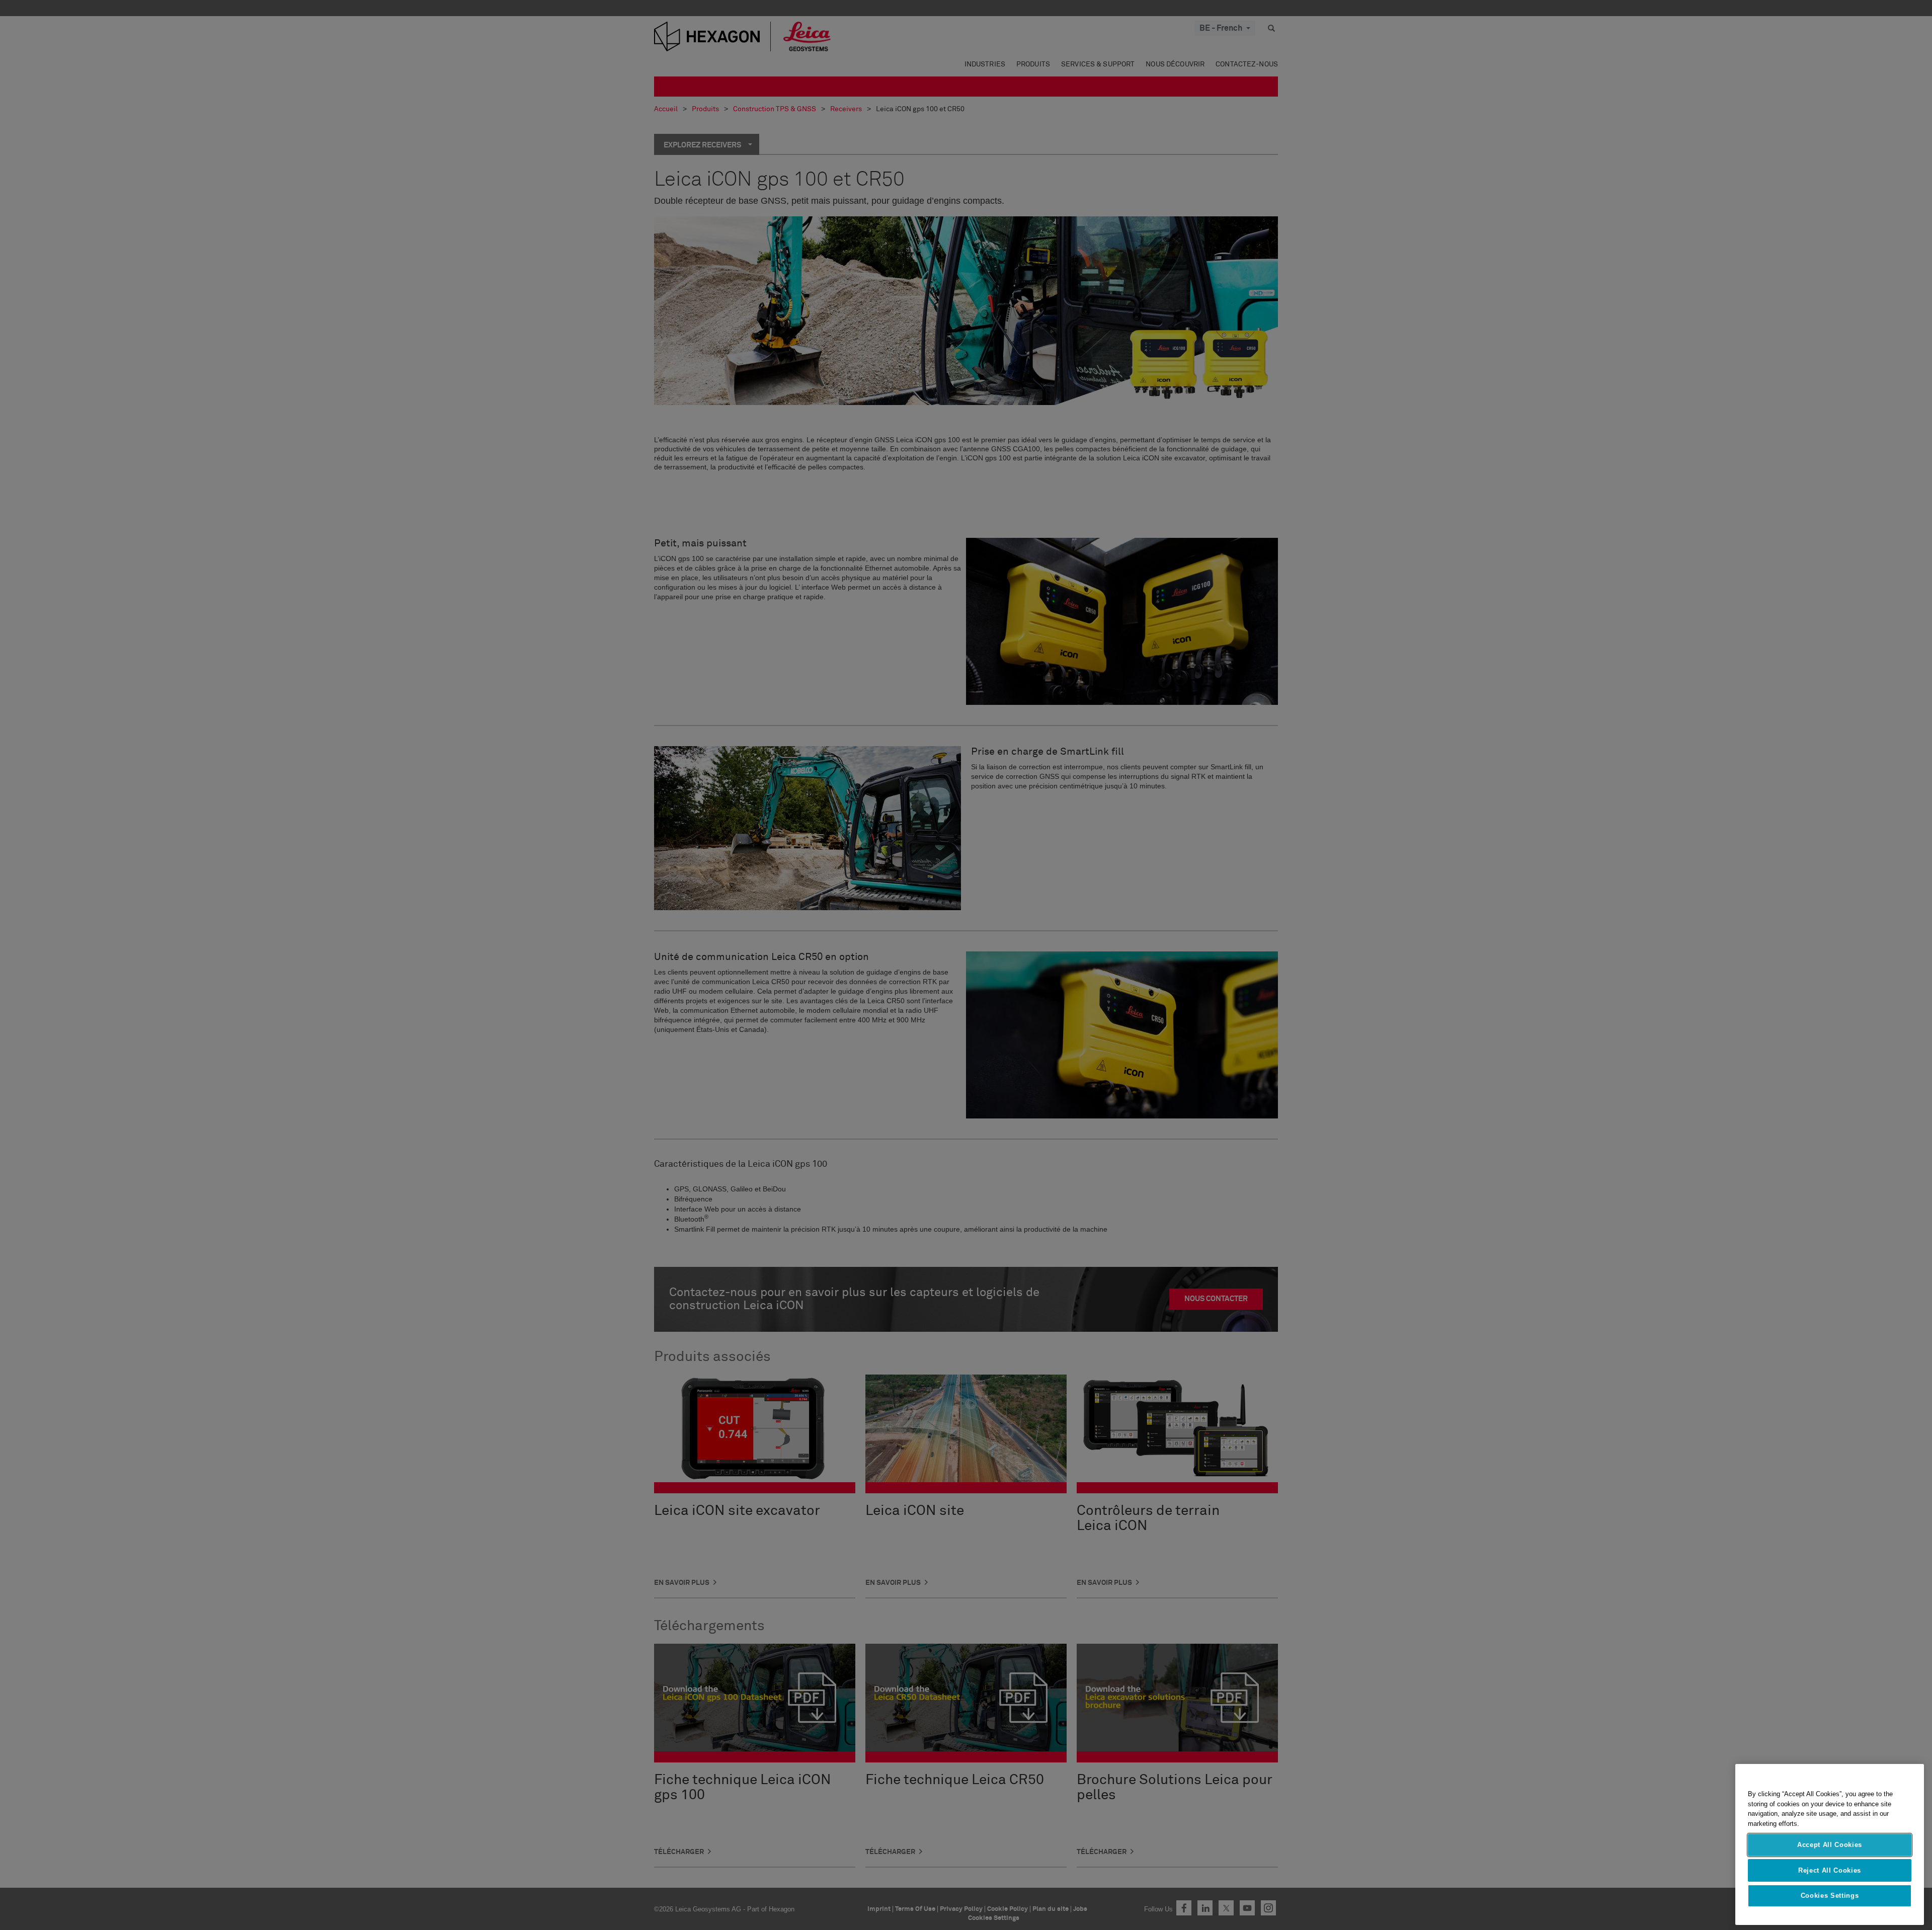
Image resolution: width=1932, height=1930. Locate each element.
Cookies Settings (1830, 1896)
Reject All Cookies (1830, 1870)
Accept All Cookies (1830, 1845)
